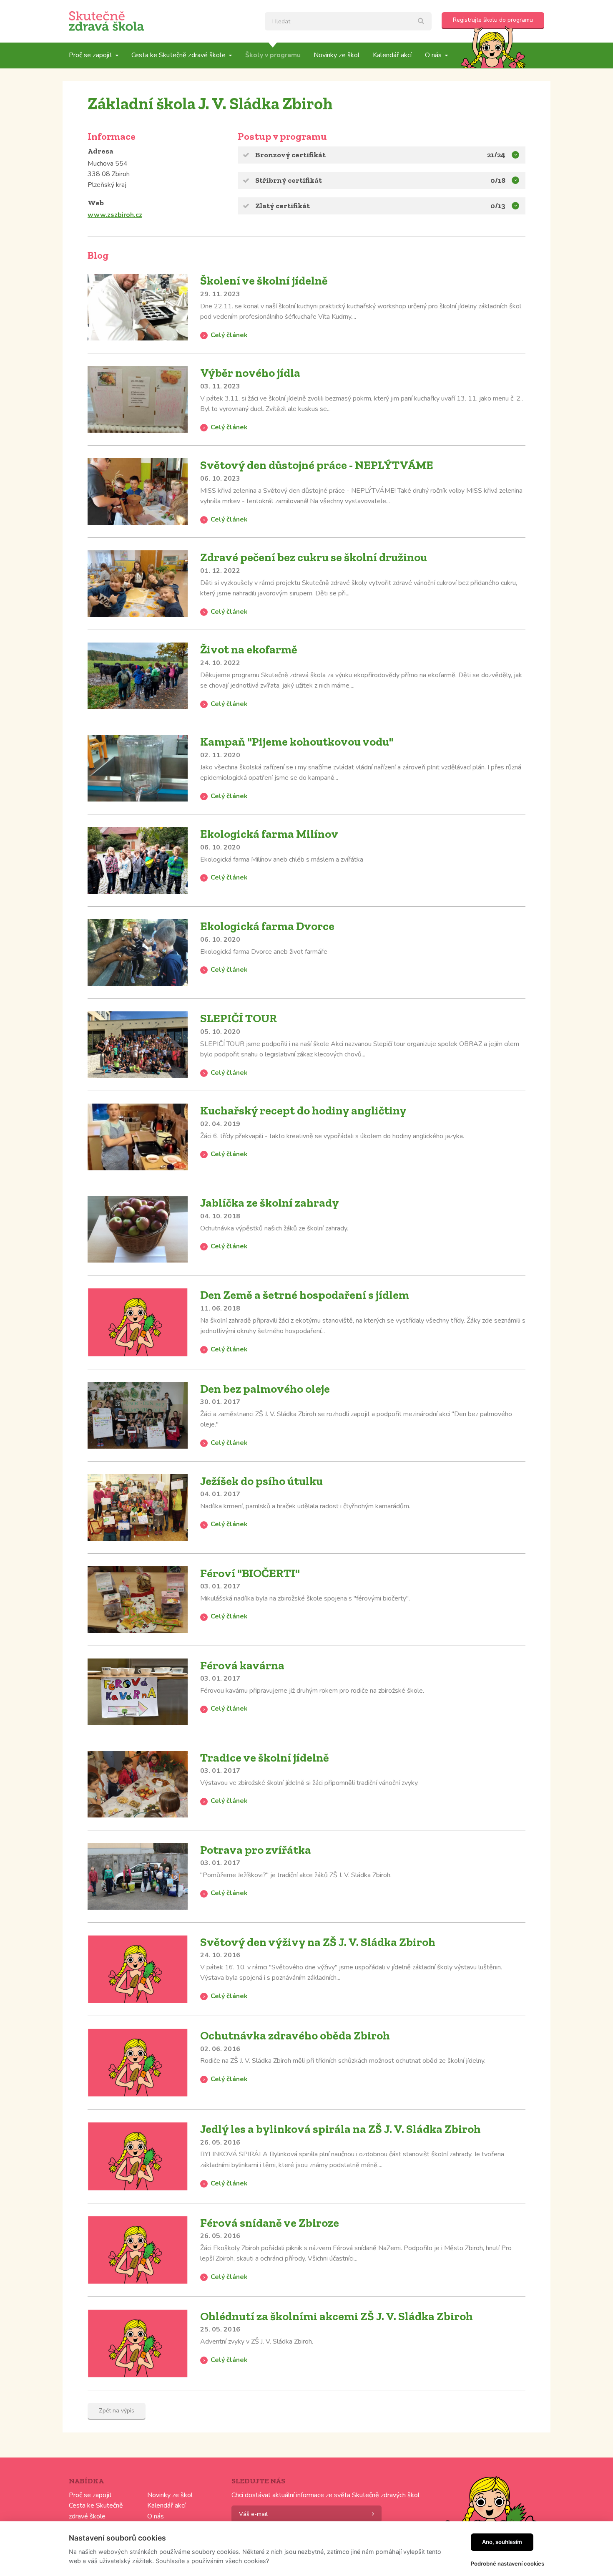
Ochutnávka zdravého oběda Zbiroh (295, 2035)
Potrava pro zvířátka (256, 1850)
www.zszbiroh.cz (115, 215)
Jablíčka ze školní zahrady (270, 1203)
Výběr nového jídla (250, 373)
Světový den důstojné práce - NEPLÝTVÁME (317, 465)
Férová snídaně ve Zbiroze (270, 2223)
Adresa (100, 151)
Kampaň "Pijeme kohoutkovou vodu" (297, 742)
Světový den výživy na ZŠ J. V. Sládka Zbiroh (318, 1942)
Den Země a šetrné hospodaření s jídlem (305, 1295)
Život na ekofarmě (249, 649)
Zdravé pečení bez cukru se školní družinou (314, 557)
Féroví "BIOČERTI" (250, 1573)
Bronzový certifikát (290, 155)
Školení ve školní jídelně (264, 281)
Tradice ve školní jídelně (265, 1758)
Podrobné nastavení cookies (507, 2563)
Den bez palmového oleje (265, 1389)
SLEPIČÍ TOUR (239, 1018)
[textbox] (348, 21)
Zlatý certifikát (283, 206)
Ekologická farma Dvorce (267, 926)
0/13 (498, 206)
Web (96, 203)
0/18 (498, 180)
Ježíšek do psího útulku (261, 1481)
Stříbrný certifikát (289, 180)
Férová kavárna (242, 1665)
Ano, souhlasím (502, 2542)
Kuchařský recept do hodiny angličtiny (303, 1110)
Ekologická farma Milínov (269, 834)
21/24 (496, 155)
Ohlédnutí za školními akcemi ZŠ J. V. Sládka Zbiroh (337, 2316)
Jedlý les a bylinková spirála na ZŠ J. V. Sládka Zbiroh (340, 2129)
